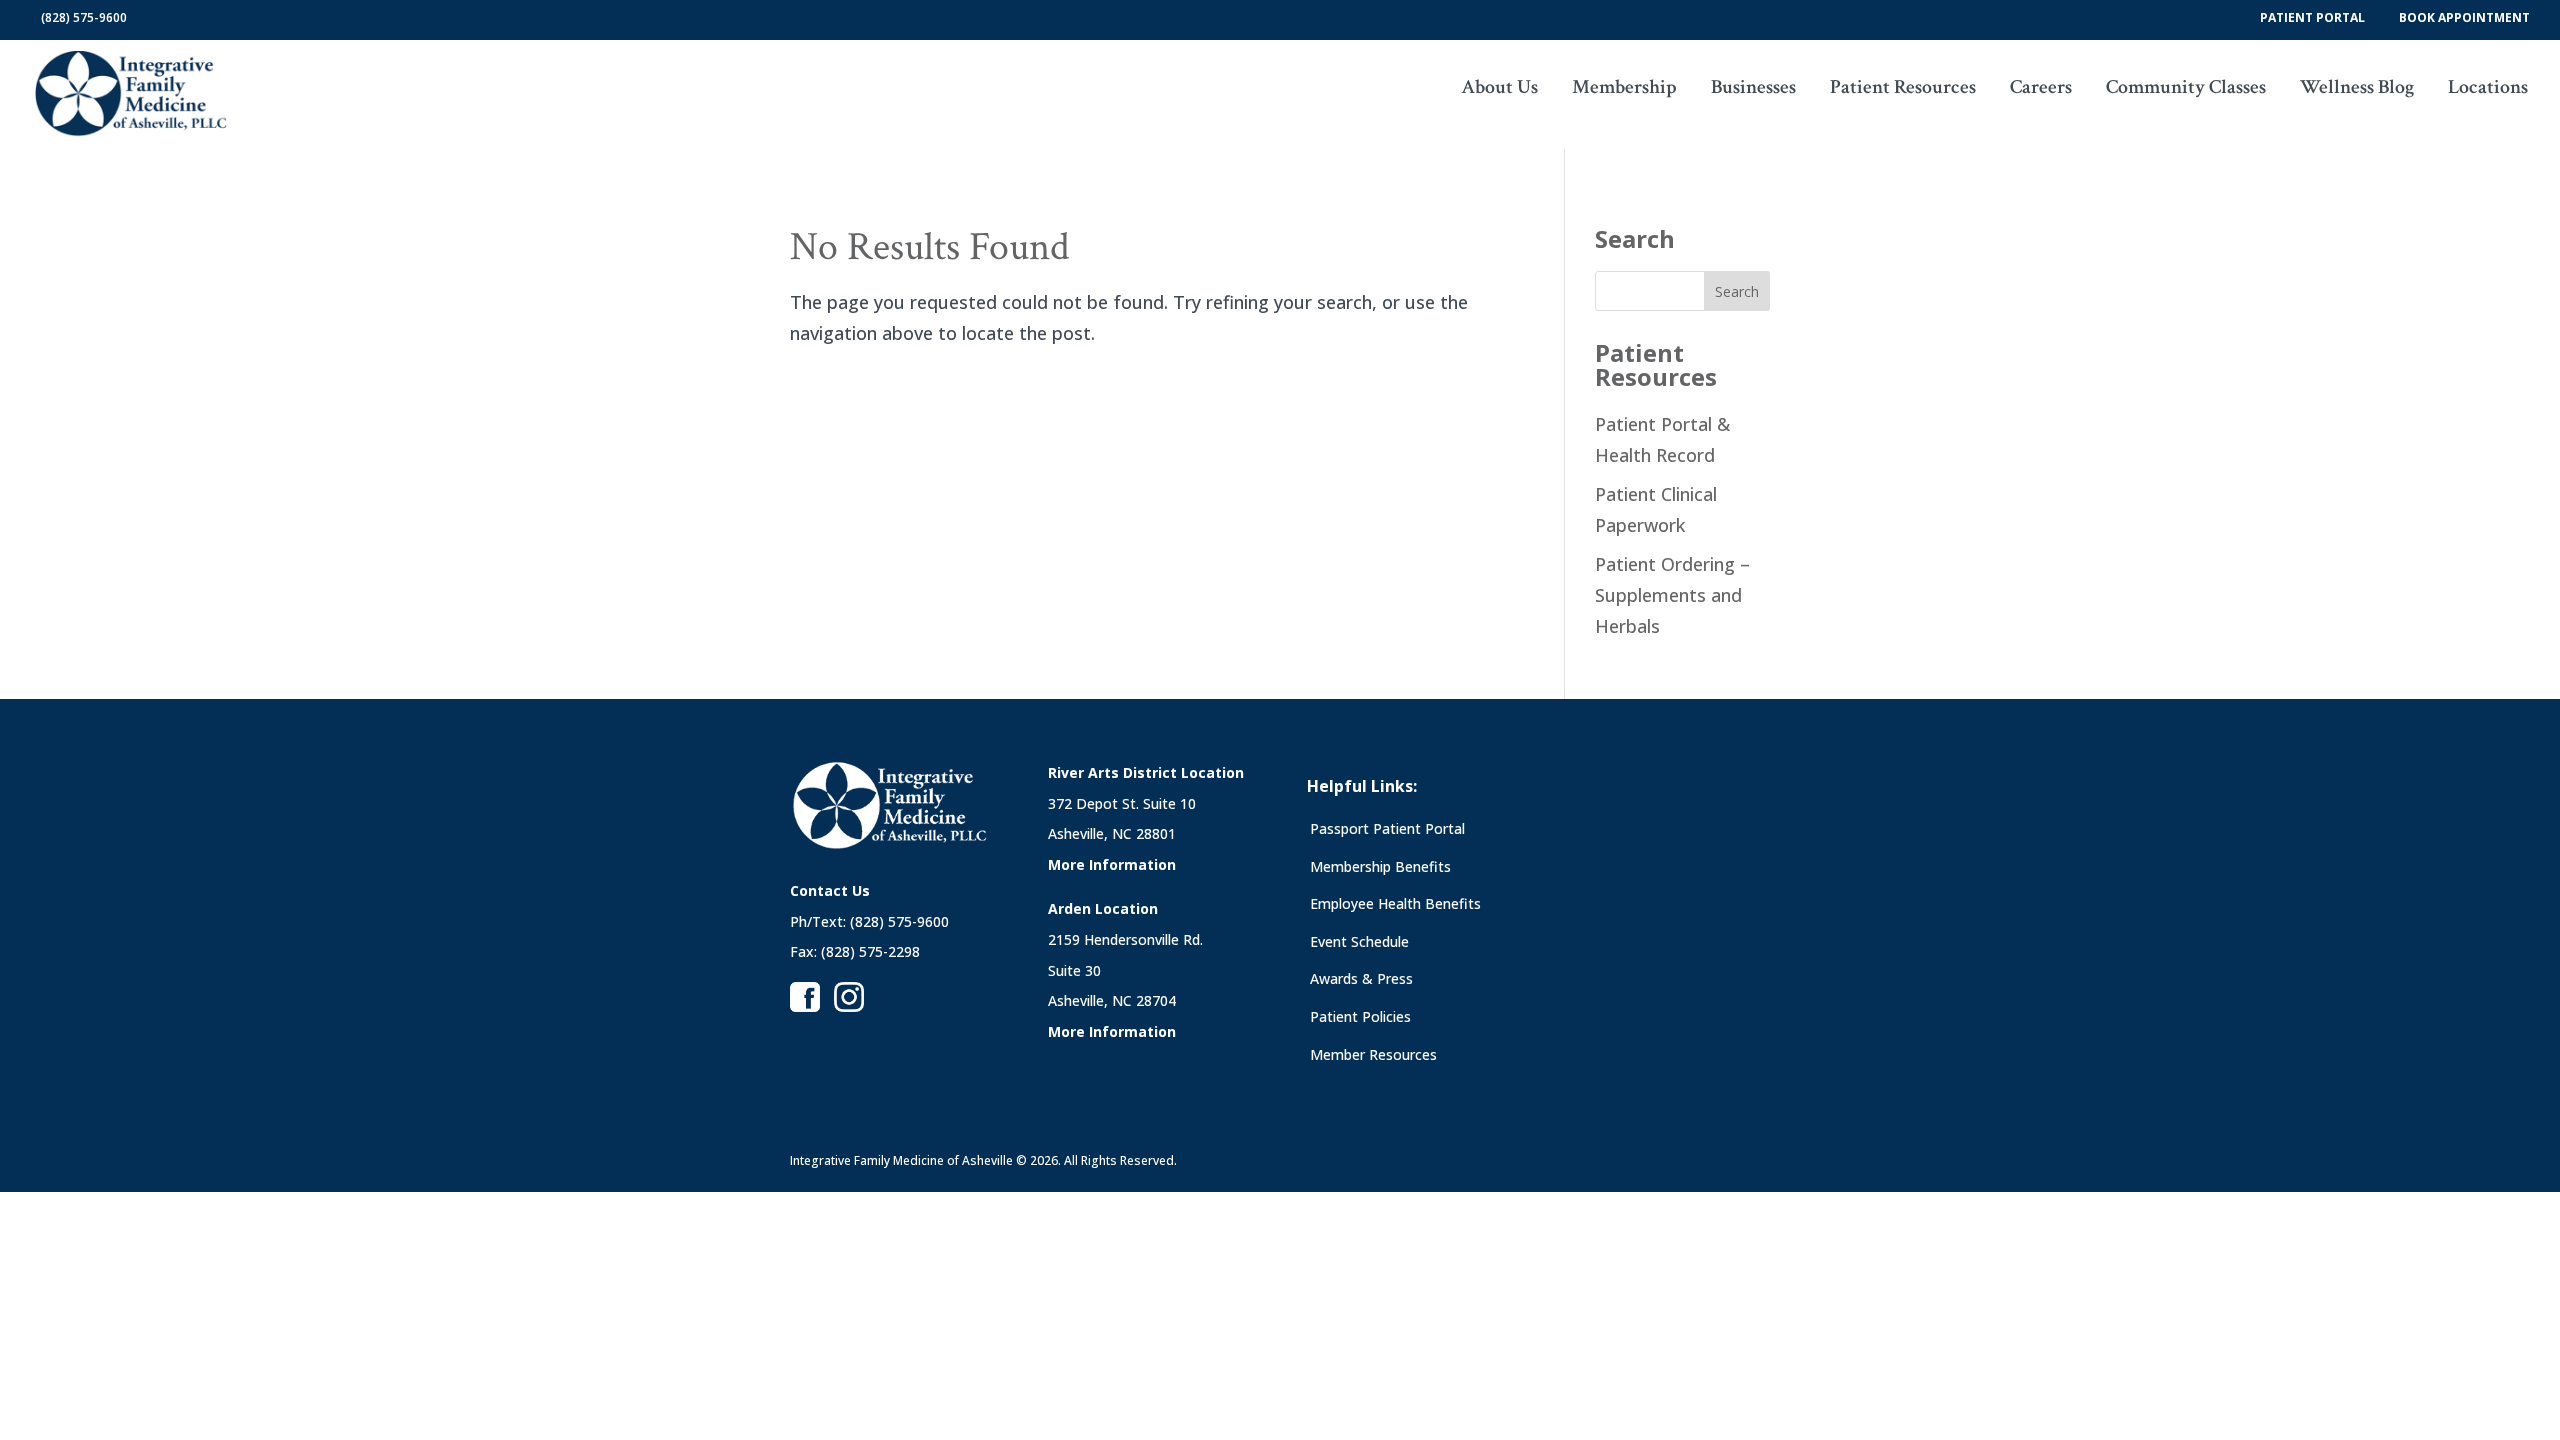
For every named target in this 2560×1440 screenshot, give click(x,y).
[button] (160, 17)
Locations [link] (2488, 90)
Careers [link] (2041, 90)
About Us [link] (1499, 90)
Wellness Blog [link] (2357, 90)
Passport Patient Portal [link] (1387, 828)
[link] (131, 92)
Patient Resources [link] (1903, 90)
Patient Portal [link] (2312, 16)
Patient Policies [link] (1360, 1016)
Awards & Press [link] (1361, 978)
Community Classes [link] (2186, 90)
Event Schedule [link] (1359, 941)
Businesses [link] (1753, 90)
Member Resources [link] (1373, 1054)
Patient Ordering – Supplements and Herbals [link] (1672, 594)
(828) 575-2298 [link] (870, 951)
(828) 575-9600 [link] (84, 17)
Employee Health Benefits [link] (1395, 903)
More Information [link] (1112, 864)
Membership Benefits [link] (1380, 866)
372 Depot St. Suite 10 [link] (1122, 803)
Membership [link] (1624, 90)
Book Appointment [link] (2464, 16)
